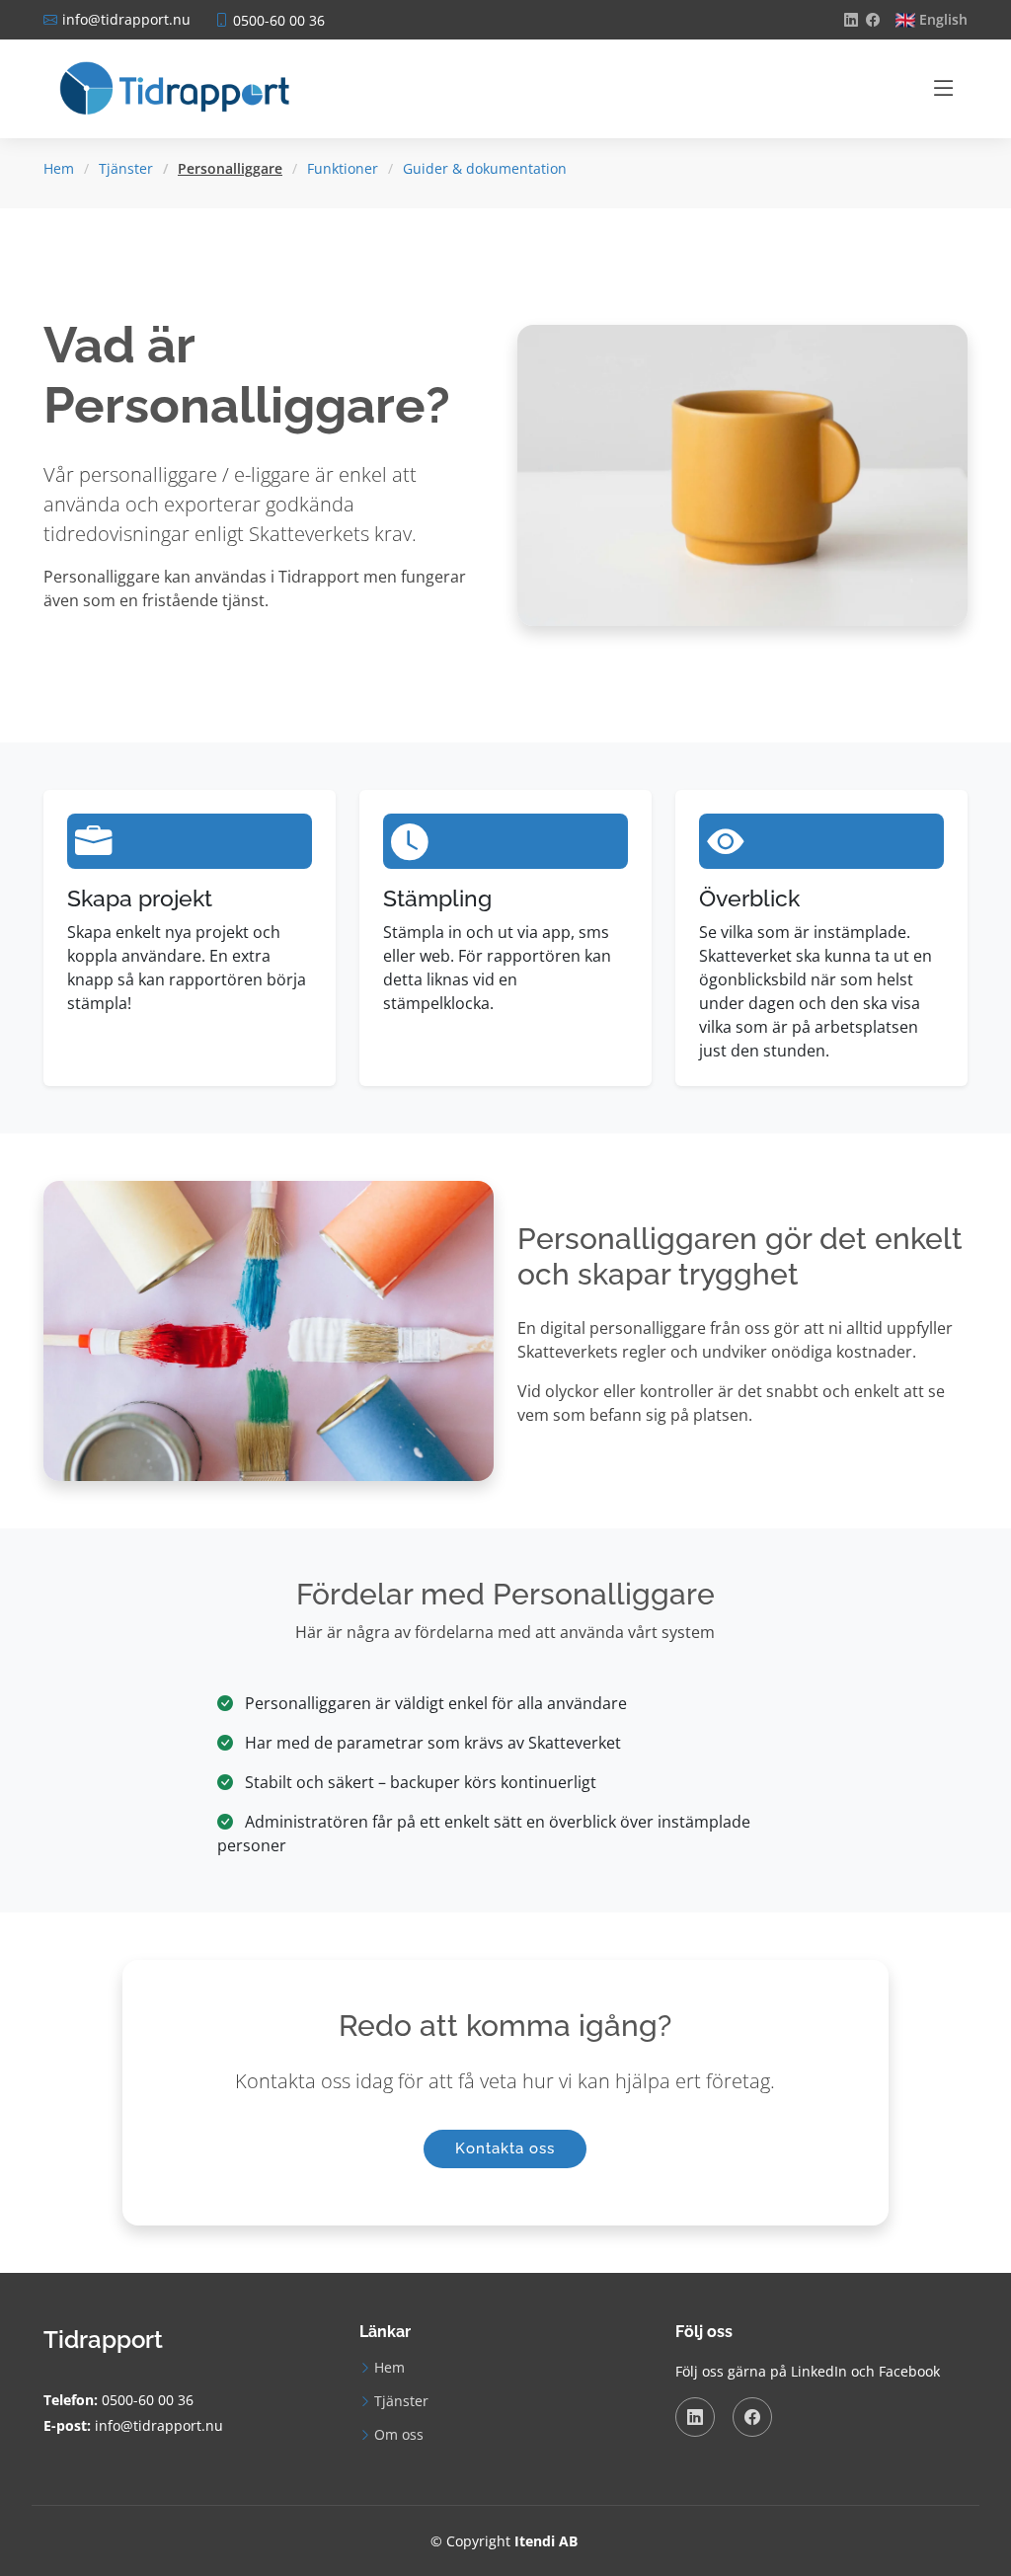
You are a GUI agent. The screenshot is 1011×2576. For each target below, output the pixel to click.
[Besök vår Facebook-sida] (873, 20)
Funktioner (343, 168)
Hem (59, 168)
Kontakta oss (505, 2148)
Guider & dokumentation (485, 168)
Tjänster (126, 168)
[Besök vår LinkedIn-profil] (851, 20)
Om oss (399, 2435)
